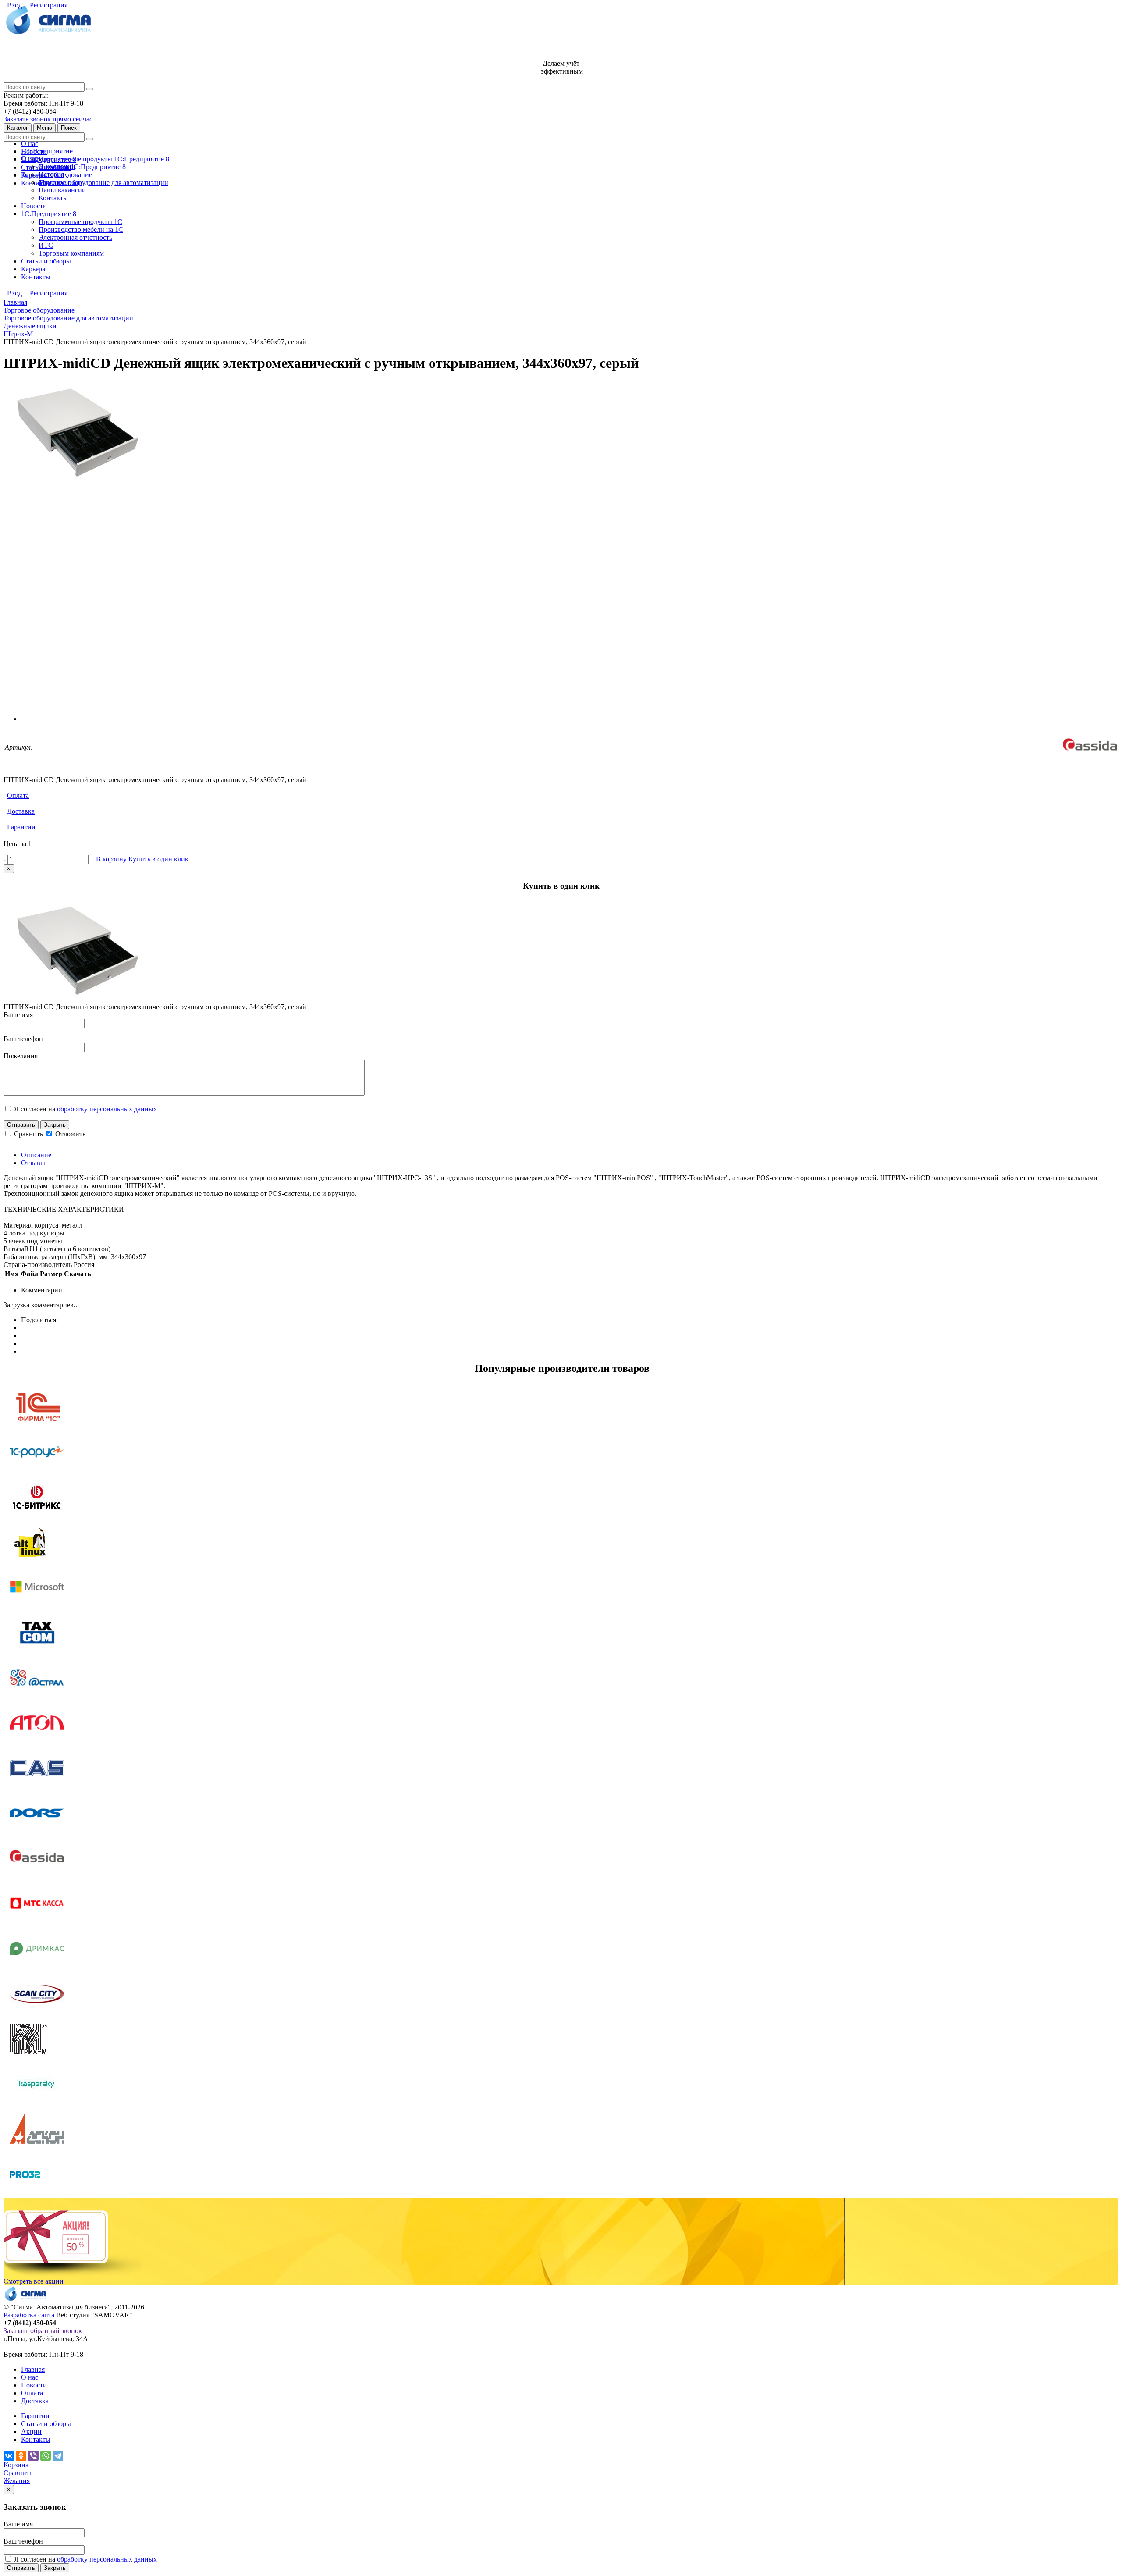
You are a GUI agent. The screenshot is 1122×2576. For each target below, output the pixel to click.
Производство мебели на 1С (81, 229)
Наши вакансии (62, 190)
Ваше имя (18, 1015)
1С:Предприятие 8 (49, 214)
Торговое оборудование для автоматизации (103, 183)
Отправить (21, 1125)
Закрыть (55, 1125)
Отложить (69, 1134)
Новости (34, 206)
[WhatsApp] (46, 2456)
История (51, 174)
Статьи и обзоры (46, 261)
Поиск (69, 128)
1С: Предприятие (47, 151)
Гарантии (21, 827)
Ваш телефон (23, 1039)
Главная (33, 2369)
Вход (14, 5)
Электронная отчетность (75, 237)
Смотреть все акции (34, 2281)
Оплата (18, 795)
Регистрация (49, 5)
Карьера (33, 269)
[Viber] (33, 2456)
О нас (30, 144)
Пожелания (21, 1056)
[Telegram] (58, 2456)
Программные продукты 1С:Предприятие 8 (104, 159)
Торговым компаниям (71, 253)
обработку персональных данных (107, 1109)
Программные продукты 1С (80, 222)
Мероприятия (59, 182)
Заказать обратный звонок (43, 2331)
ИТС (46, 245)
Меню (44, 128)
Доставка (21, 811)
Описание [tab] (36, 1155)
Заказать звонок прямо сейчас (48, 119)
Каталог (18, 128)
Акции (31, 2432)
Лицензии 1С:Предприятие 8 (82, 167)
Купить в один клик (158, 859)
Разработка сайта (29, 2315)
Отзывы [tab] (33, 1163)
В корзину (111, 859)
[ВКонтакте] (9, 2456)
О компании (57, 166)
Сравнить (29, 1134)
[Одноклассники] (21, 2456)
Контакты (36, 183)
